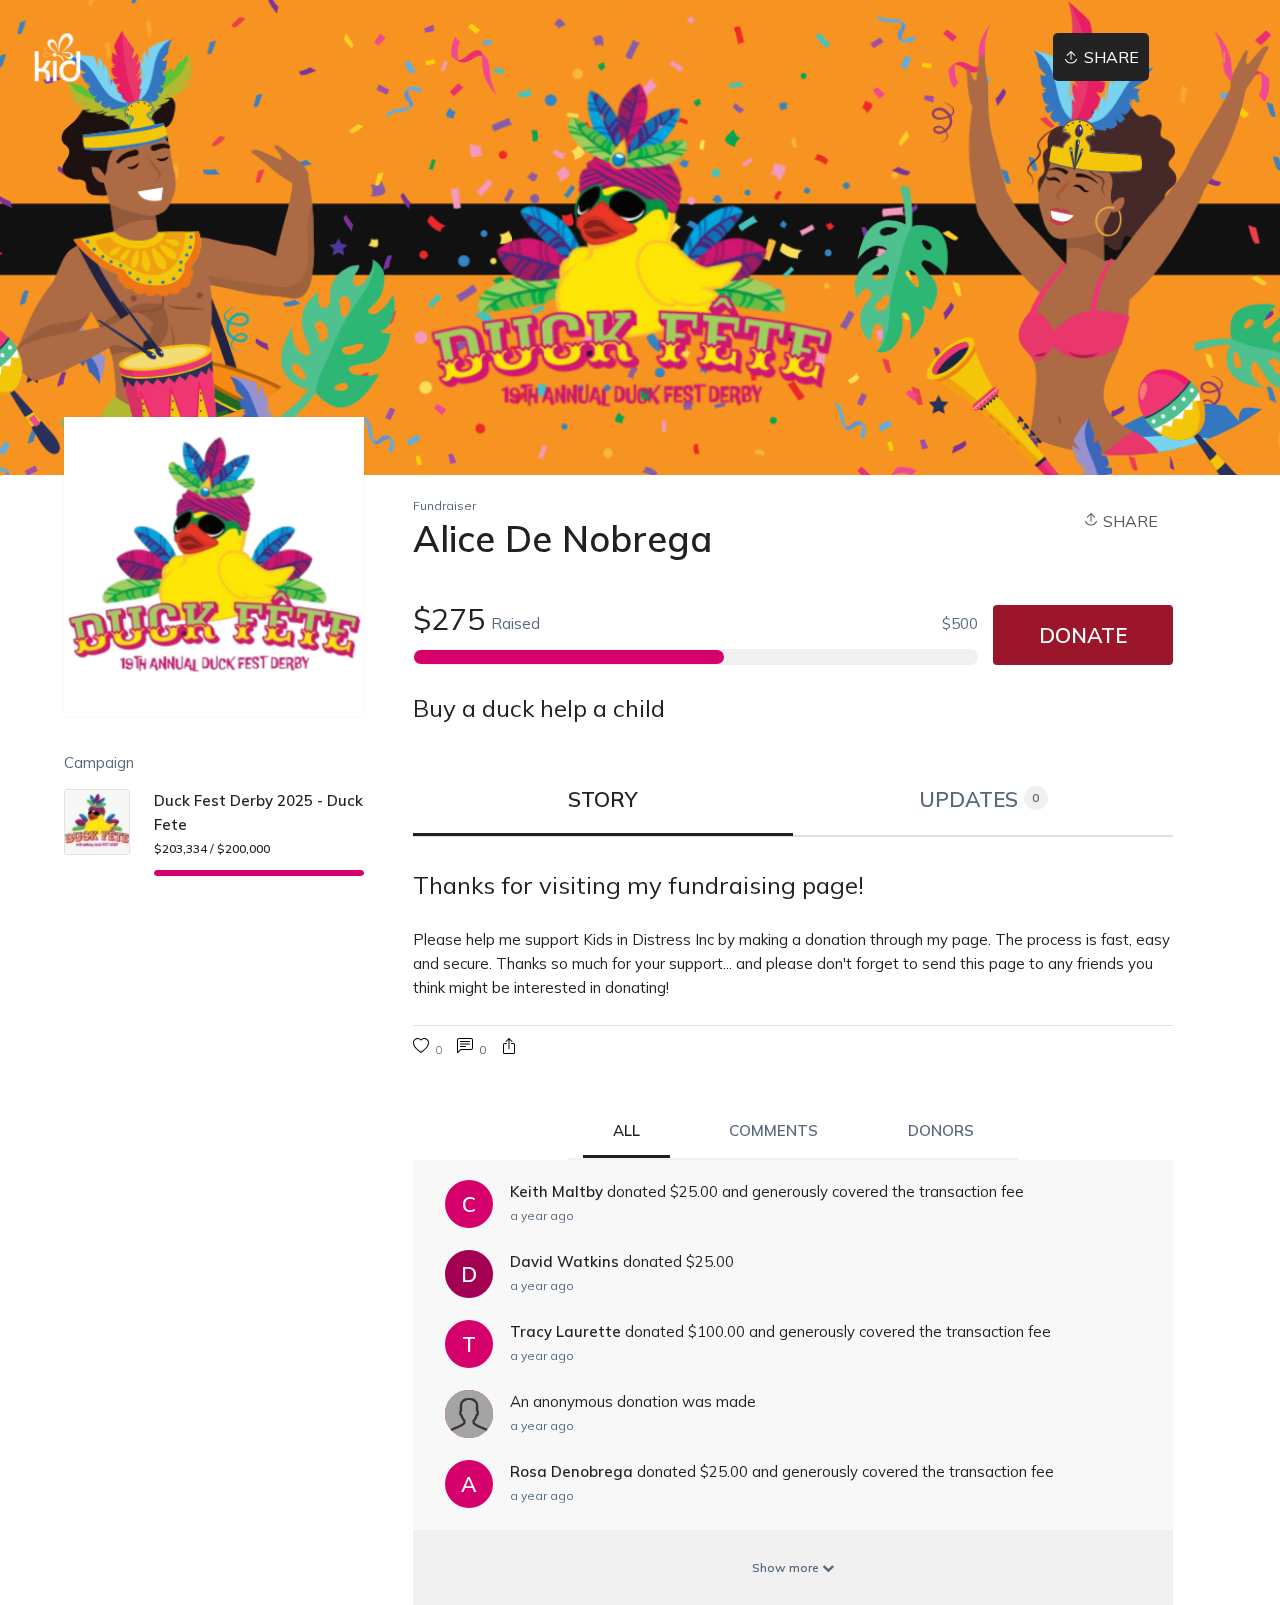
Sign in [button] (1198, 57)
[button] (509, 1048)
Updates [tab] (979, 799)
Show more (787, 1567)
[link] (57, 57)
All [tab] (626, 1130)
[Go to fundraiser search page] (1021, 58)
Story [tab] (603, 799)
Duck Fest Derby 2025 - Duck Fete (258, 812)
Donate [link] (1083, 635)
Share (1128, 521)
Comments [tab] (773, 1130)
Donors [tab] (941, 1130)
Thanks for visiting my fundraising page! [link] (638, 885)
